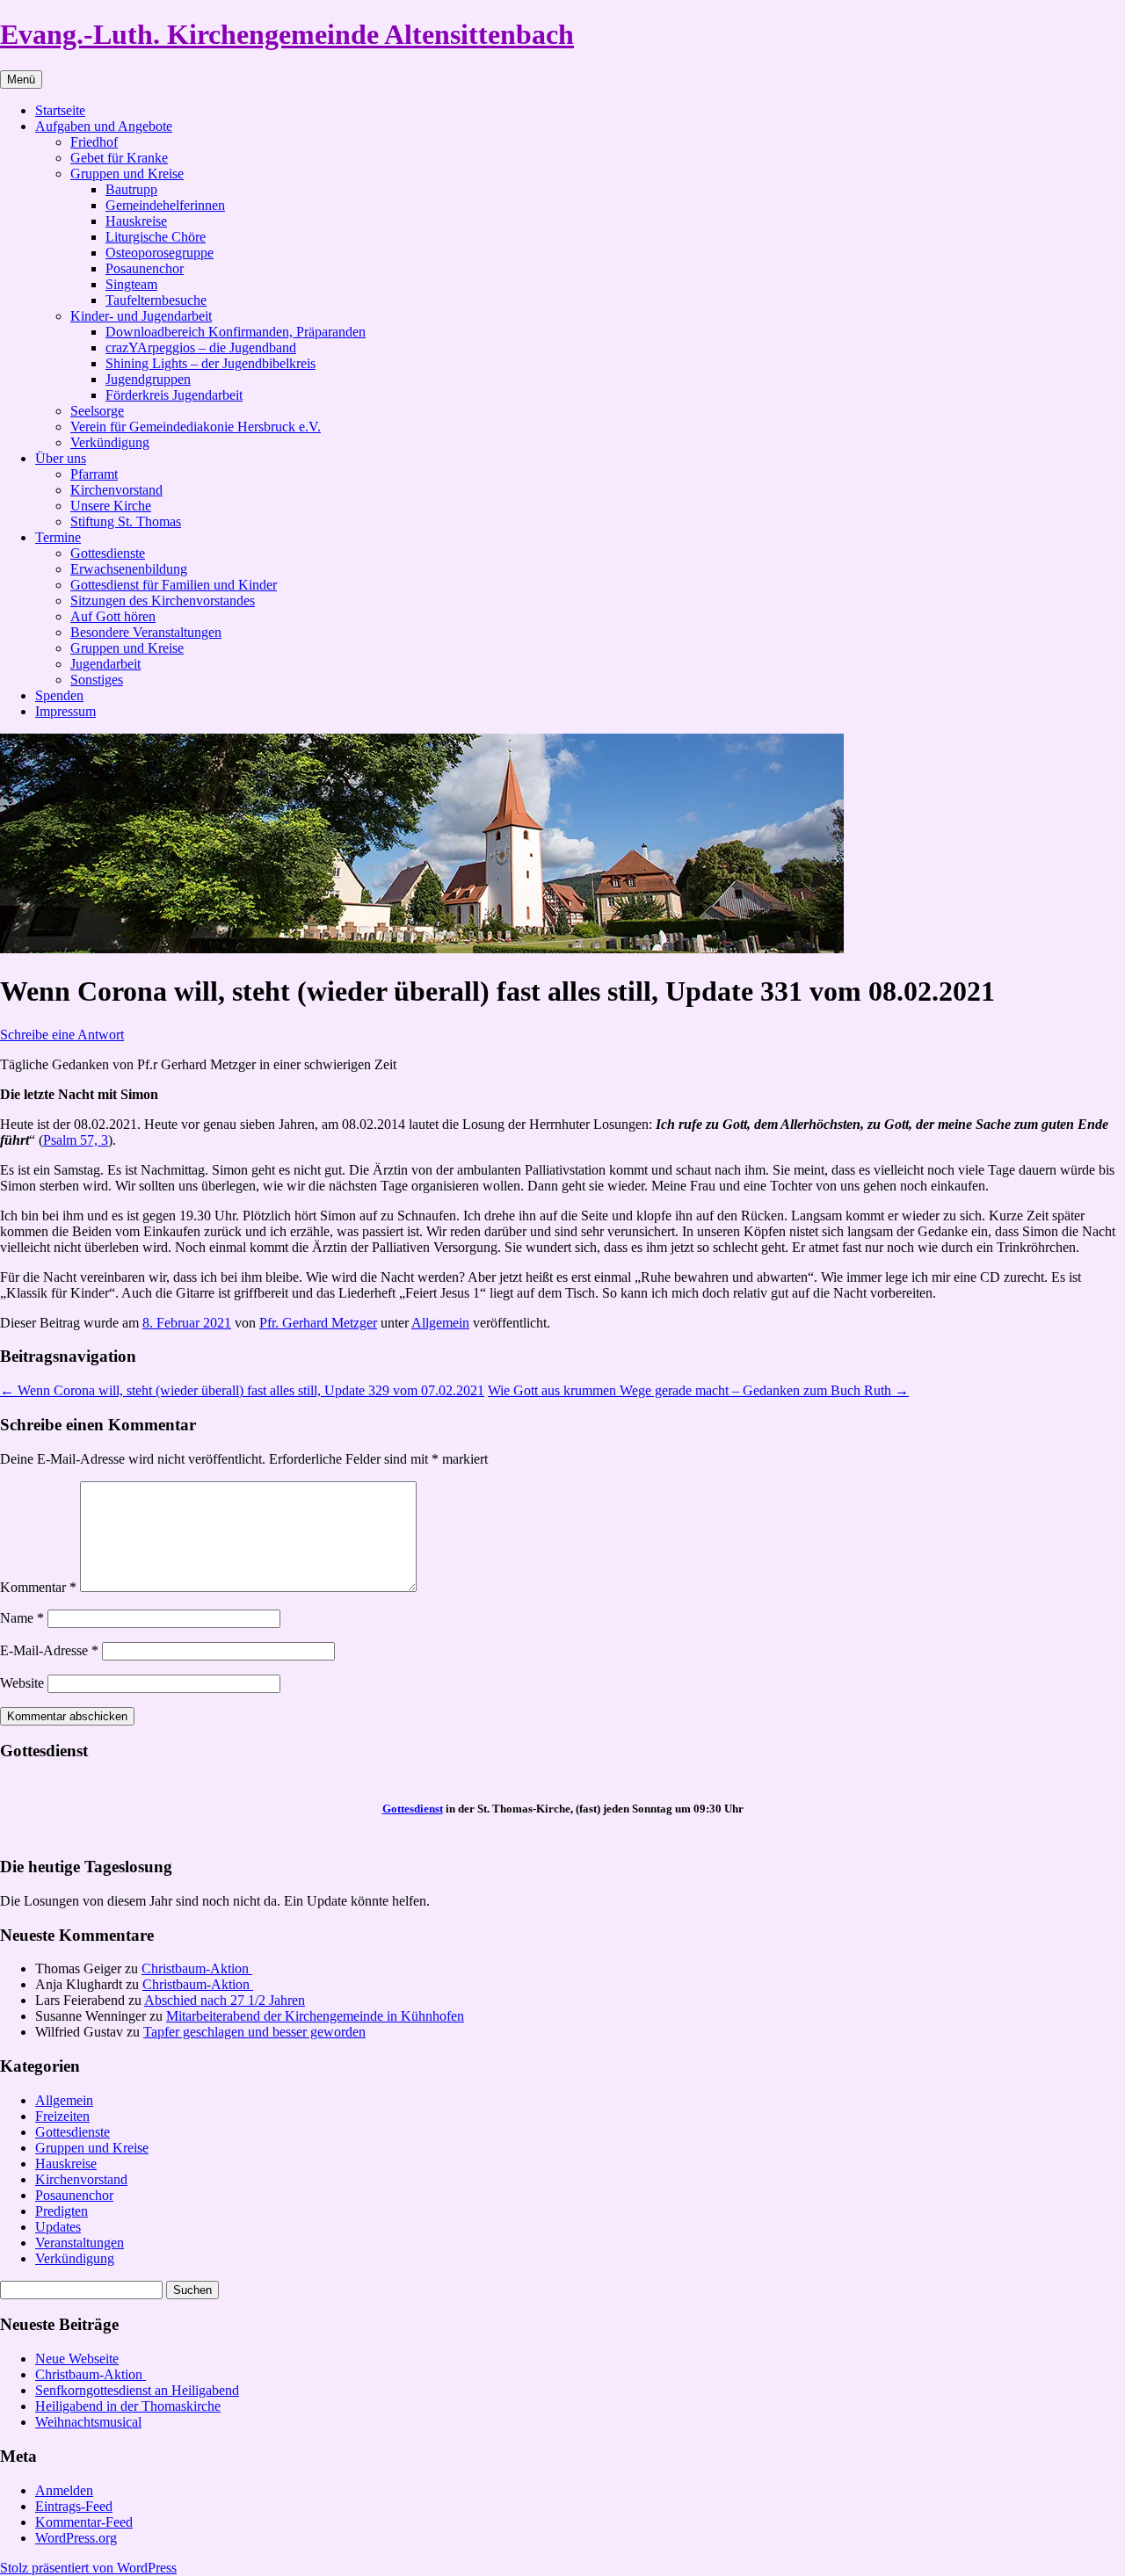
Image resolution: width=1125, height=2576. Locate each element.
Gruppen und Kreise (127, 174)
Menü (21, 80)
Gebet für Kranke (119, 158)
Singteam (131, 284)
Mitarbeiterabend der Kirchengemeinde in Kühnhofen (315, 2016)
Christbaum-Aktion (197, 1968)
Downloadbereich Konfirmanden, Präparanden (236, 332)
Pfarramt (94, 474)
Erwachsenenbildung (129, 569)
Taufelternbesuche (156, 300)
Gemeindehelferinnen (165, 205)
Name (22, 1618)
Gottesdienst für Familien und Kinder (174, 585)
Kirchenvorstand (116, 490)
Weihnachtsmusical (88, 2422)
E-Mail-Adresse (49, 1650)
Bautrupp (131, 189)
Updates (58, 2227)
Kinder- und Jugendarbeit (141, 316)
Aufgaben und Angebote (104, 126)
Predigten (62, 2211)
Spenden (59, 695)
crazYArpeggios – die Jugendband (201, 347)
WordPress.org (76, 2538)
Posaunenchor (145, 268)
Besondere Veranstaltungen (146, 632)
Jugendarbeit (105, 664)
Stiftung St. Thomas (126, 521)
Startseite (60, 110)
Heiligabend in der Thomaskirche (128, 2406)
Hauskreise (136, 221)
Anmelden (64, 2490)
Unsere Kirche (111, 506)
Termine (58, 537)
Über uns (61, 458)
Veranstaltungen (80, 2243)
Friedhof (94, 142)
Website (22, 1683)
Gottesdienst (413, 1809)
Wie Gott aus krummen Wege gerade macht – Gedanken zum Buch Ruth (698, 1390)
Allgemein (440, 1323)
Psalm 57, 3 (76, 1140)
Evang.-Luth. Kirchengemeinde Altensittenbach (287, 34)
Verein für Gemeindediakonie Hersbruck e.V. (196, 427)
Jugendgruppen (148, 379)
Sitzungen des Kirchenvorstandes (163, 601)
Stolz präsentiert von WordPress (88, 2568)
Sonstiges (97, 680)
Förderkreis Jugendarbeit (174, 395)
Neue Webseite (77, 2359)
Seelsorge (97, 411)
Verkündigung (110, 442)
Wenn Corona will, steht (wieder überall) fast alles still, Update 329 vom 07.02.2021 (242, 1390)
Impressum (65, 711)
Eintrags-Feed (74, 2506)
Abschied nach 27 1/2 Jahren (225, 2000)
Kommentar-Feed (84, 2522)
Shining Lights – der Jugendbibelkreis (210, 363)
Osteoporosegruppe (160, 253)
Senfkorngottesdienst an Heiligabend (137, 2390)
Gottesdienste (108, 553)
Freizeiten (62, 2116)
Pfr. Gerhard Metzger (318, 1323)
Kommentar (38, 1587)
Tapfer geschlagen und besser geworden (254, 2032)
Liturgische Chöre (156, 237)
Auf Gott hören (113, 616)
